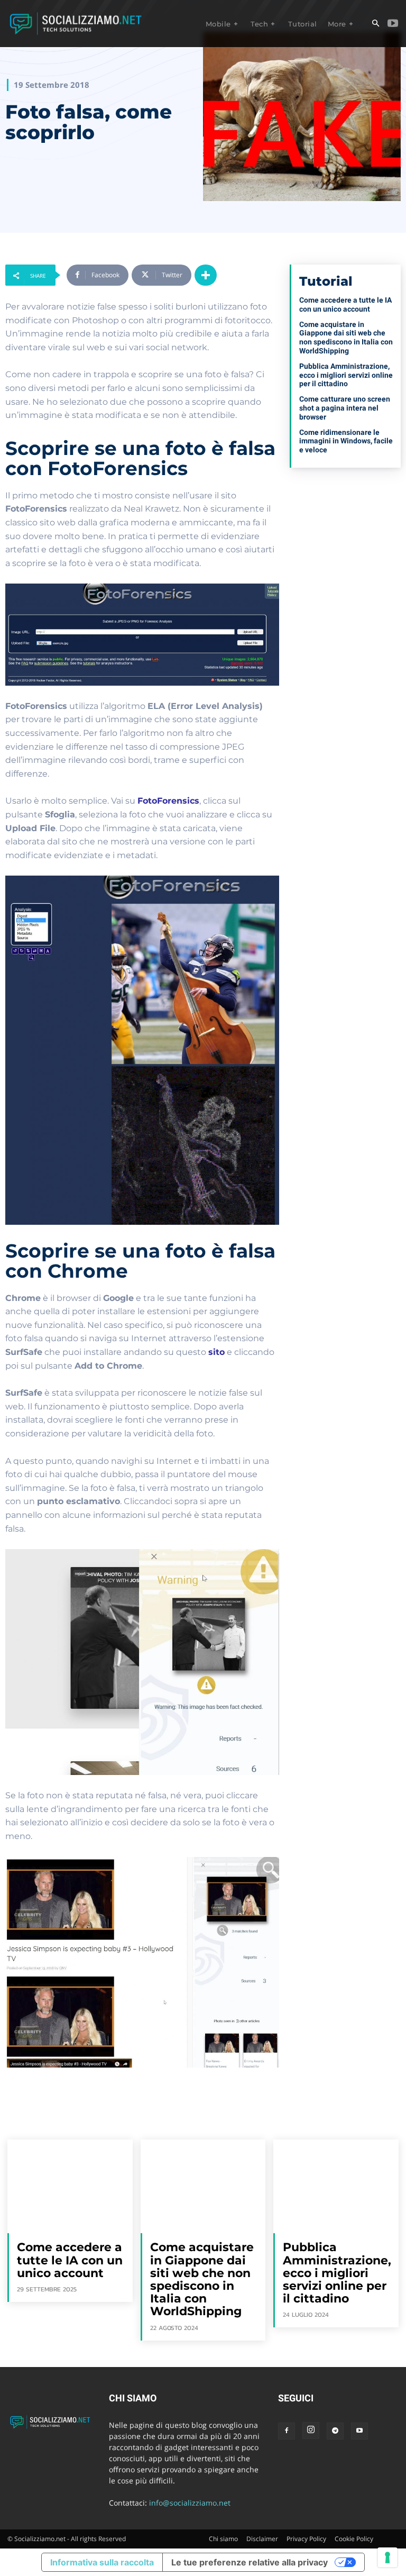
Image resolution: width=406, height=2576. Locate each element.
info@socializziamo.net (190, 2503)
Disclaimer (262, 2539)
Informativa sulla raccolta (102, 2562)
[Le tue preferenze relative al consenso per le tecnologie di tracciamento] (387, 2557)
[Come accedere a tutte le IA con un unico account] (70, 2186)
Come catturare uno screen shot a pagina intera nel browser (345, 408)
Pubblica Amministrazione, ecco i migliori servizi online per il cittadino (346, 375)
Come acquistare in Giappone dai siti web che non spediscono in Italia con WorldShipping (346, 338)
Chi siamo (223, 2539)
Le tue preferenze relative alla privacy (250, 2562)
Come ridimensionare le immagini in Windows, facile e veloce (346, 441)
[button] (375, 24)
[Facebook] (287, 2431)
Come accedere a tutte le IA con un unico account (345, 304)
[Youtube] (393, 24)
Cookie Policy (354, 2539)
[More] (206, 275)
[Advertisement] (345, 539)
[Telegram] (335, 2431)
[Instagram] (311, 2431)
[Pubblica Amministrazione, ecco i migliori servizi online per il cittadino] (336, 2186)
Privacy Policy (306, 2539)
